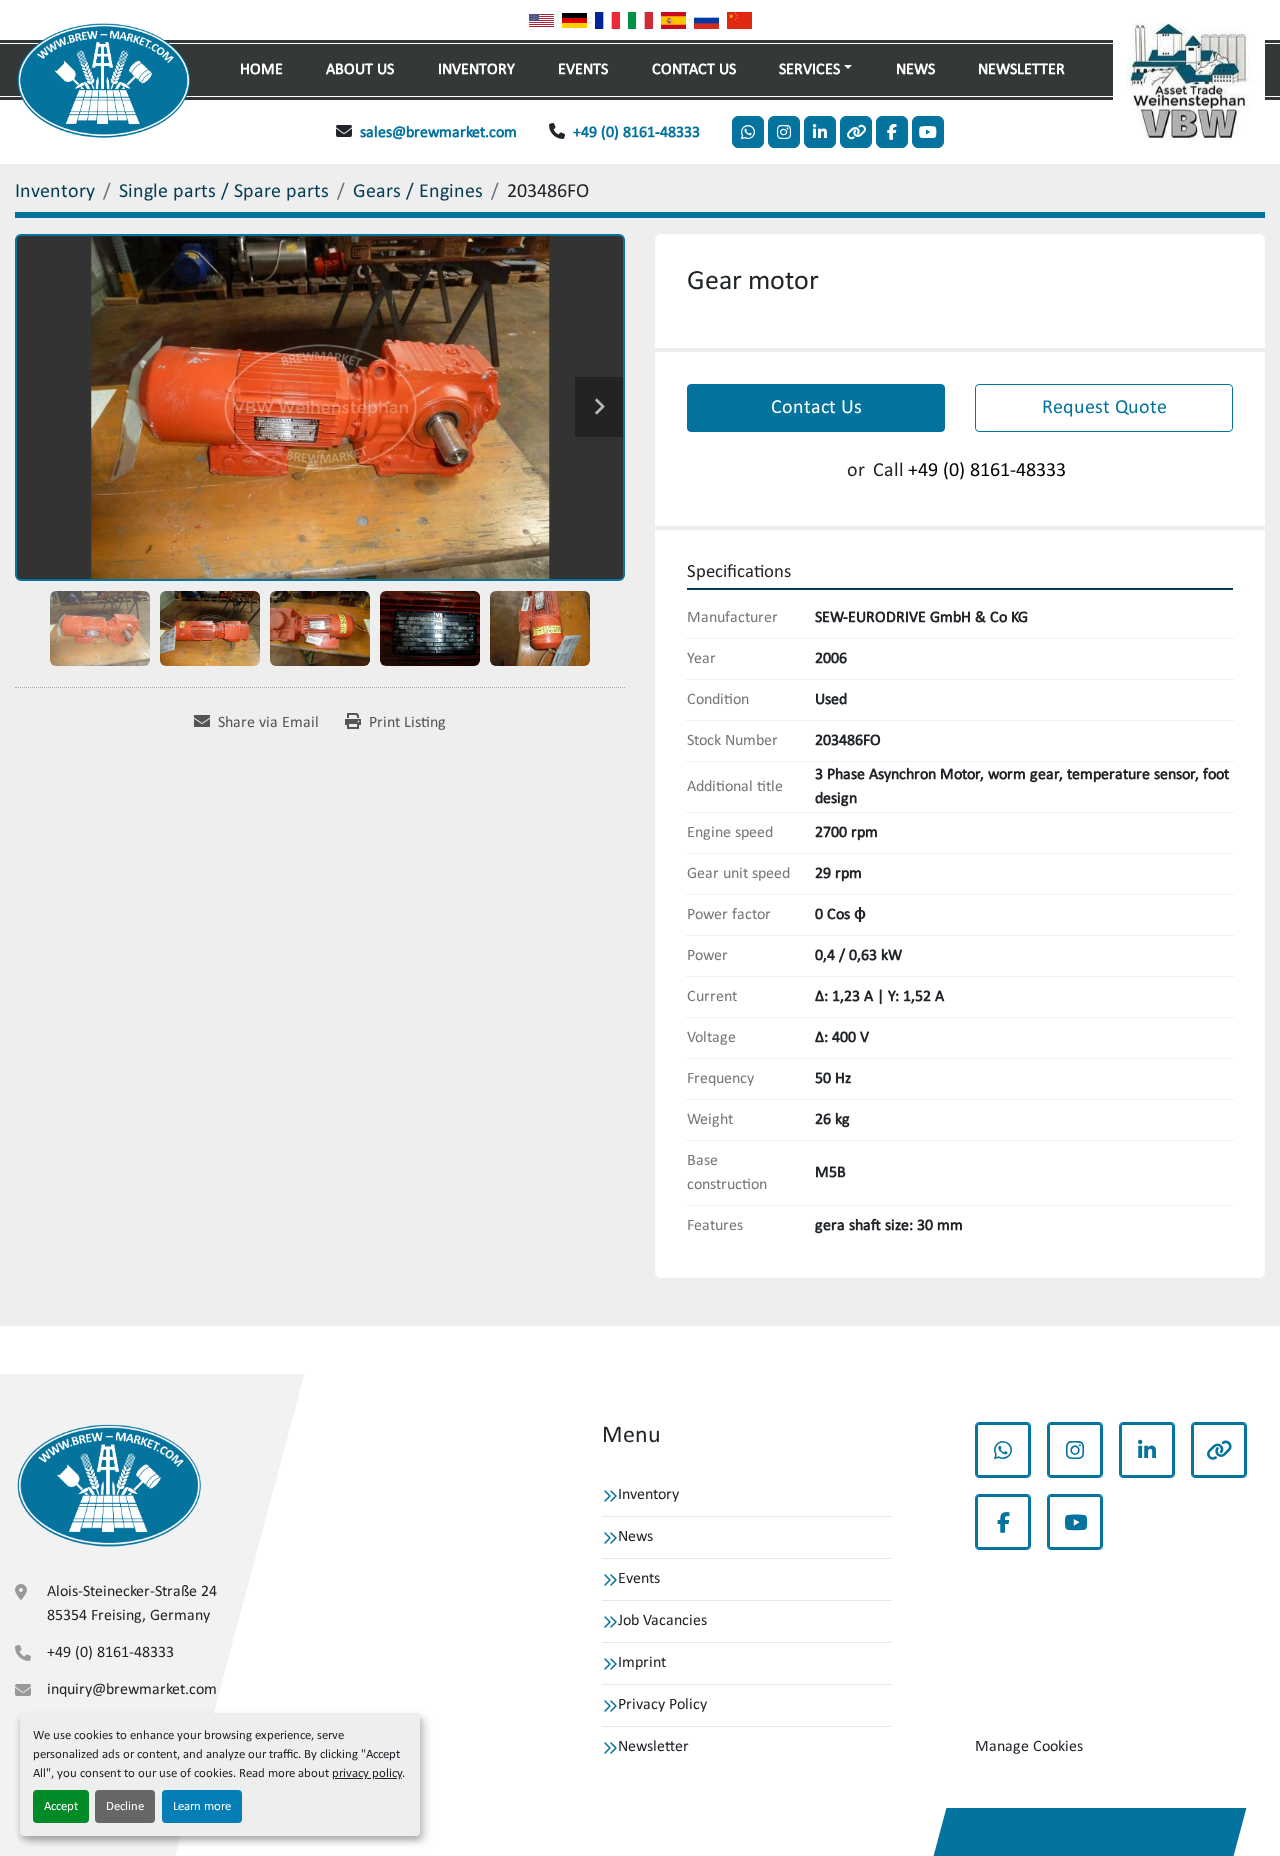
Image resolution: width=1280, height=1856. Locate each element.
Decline (125, 1806)
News (915, 70)
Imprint (642, 1663)
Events (583, 70)
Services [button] (809, 70)
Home (261, 70)
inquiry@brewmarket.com (132, 1690)
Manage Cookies (1029, 1747)
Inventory (476, 70)
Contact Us (694, 70)
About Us (360, 70)
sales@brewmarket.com (438, 133)
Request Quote (1104, 408)
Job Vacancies (662, 1621)
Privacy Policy (662, 1705)
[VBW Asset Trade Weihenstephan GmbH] (109, 1485)
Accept (61, 1806)
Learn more (202, 1806)
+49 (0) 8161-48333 (636, 133)
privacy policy (367, 1773)
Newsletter (1021, 70)
